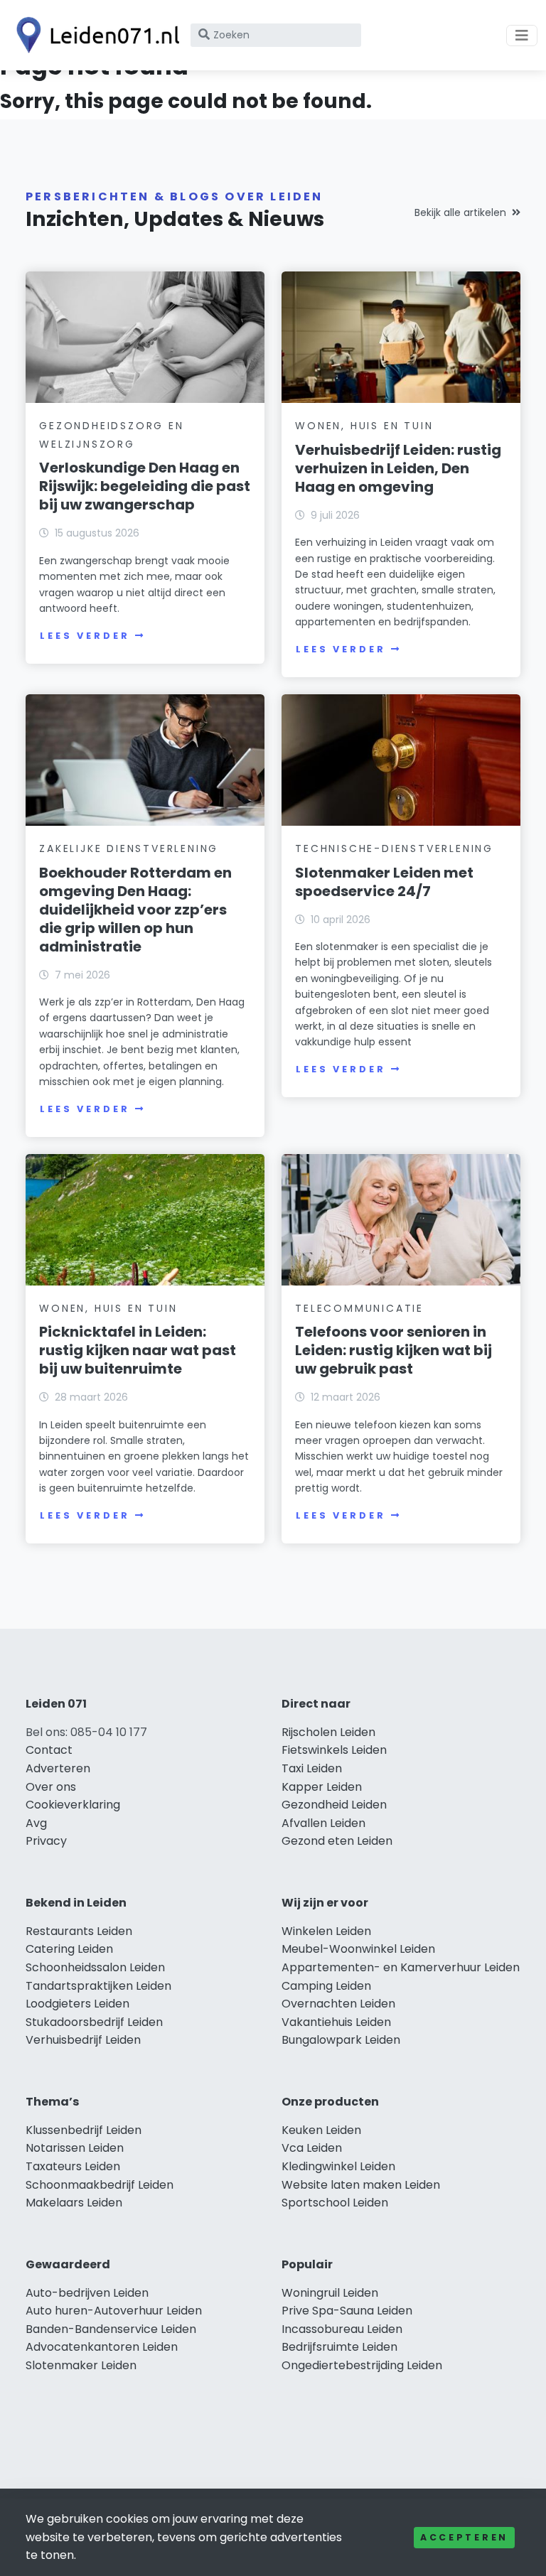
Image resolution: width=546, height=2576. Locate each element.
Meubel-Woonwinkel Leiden (358, 1949)
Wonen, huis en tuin (364, 426)
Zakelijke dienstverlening (129, 848)
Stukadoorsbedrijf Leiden (94, 2022)
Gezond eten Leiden (337, 1841)
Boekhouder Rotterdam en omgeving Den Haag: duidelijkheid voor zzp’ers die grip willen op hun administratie (135, 910)
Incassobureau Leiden (342, 2329)
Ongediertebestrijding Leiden (362, 2365)
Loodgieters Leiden (77, 2004)
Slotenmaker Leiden (81, 2365)
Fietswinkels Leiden (334, 1750)
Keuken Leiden (321, 2130)
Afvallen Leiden (323, 1823)
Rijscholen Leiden (328, 1732)
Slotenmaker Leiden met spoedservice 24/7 (384, 882)
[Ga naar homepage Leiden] (94, 35)
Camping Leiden (326, 1986)
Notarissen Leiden (75, 2148)
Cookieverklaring (73, 1805)
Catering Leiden (69, 1949)
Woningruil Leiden (330, 2293)
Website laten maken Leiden (361, 2185)
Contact (49, 1750)
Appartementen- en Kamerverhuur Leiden (401, 1967)
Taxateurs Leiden (73, 2166)
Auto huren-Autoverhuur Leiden (114, 2311)
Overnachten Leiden (338, 2004)
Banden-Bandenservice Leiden (111, 2329)
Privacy (46, 1841)
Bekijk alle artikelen (460, 212)
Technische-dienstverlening (394, 848)
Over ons (51, 1787)
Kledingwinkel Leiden (338, 2166)
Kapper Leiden (322, 1787)
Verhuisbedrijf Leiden (83, 2040)
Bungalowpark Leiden (341, 2040)
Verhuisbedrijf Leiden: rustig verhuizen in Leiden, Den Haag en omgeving (398, 468)
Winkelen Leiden (326, 1931)
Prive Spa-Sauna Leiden (347, 2311)
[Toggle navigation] (522, 36)
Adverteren (58, 1768)
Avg (36, 1823)
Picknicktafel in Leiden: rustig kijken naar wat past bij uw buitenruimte (138, 1350)
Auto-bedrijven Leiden (87, 2293)
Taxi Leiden (312, 1768)
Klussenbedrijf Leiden (84, 2130)
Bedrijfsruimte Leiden (339, 2347)
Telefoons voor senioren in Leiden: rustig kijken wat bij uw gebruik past (394, 1350)
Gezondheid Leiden (334, 1805)
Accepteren (464, 2537)
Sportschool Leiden (335, 2203)
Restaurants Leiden (79, 1931)
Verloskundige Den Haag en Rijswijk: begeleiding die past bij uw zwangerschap (145, 486)
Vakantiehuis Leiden (336, 2022)
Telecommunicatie (359, 1308)
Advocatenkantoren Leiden (102, 2347)
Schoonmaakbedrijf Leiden (100, 2185)
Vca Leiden (312, 2148)
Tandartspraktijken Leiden (98, 1986)
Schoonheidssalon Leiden (95, 1967)
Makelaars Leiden (74, 2203)
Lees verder (85, 636)
